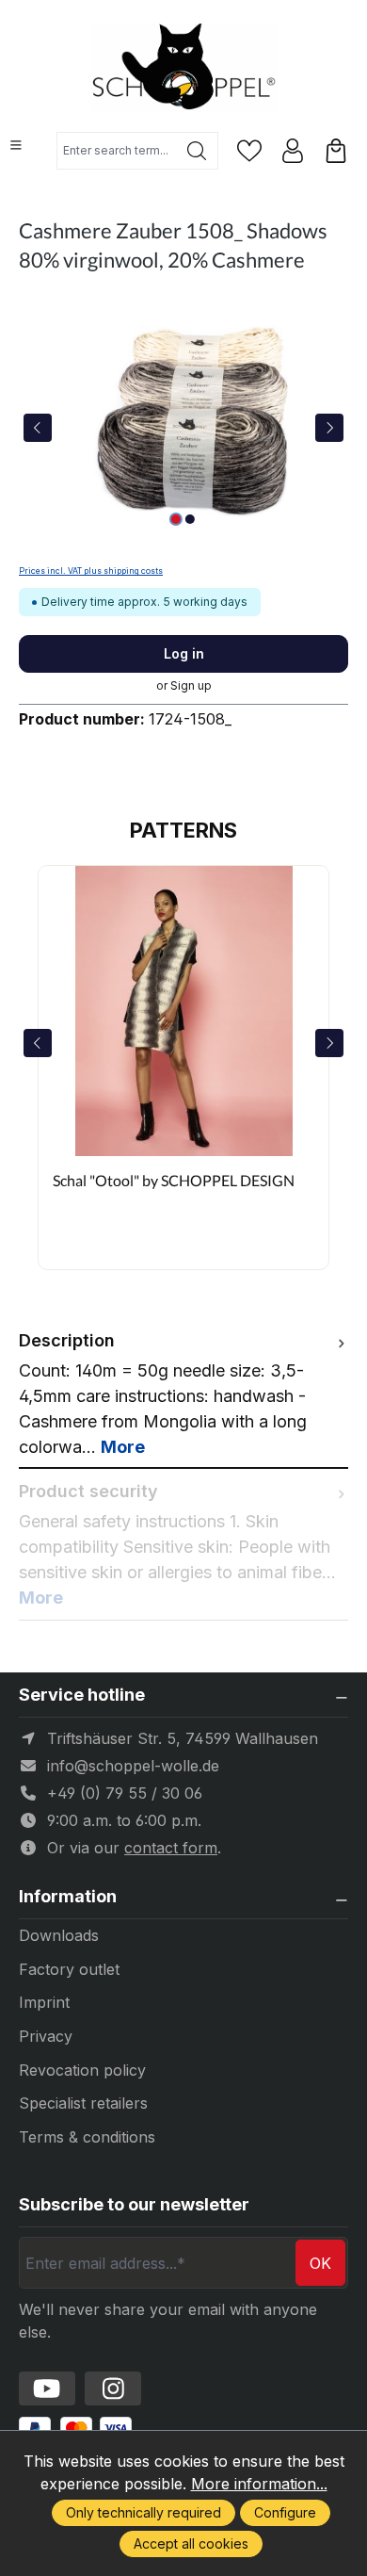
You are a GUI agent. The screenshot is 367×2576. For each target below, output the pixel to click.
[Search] (197, 151)
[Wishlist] (249, 151)
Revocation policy (82, 2070)
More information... (259, 2484)
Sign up (191, 685)
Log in (184, 653)
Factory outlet (69, 1969)
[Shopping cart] (336, 151)
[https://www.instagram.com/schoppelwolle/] (113, 2389)
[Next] (329, 428)
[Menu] (16, 145)
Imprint (44, 2002)
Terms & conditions (87, 2137)
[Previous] (38, 428)
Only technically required (144, 2512)
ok (320, 2263)
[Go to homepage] (183, 68)
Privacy (46, 2036)
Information (68, 1897)
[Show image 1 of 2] (176, 519)
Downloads (59, 1935)
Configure (285, 2512)
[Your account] (293, 151)
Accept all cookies (191, 2543)
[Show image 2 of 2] (190, 519)
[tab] (183, 1394)
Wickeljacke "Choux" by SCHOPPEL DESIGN (169, 1190)
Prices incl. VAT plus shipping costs (91, 571)
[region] (183, 427)
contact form (171, 1848)
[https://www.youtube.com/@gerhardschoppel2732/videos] (47, 2389)
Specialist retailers (83, 2103)
